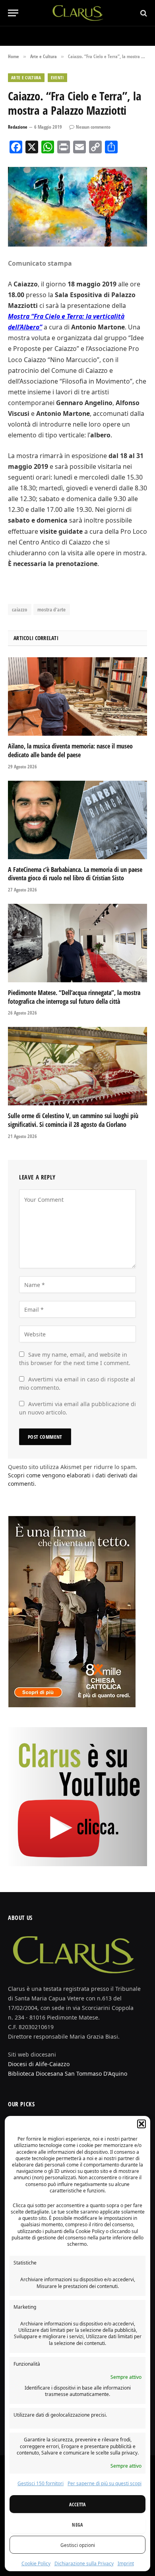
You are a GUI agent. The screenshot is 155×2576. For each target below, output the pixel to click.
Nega (77, 2525)
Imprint (126, 2563)
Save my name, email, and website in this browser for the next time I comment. (75, 1359)
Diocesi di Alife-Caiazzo (39, 2064)
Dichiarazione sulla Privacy (84, 2563)
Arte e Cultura (26, 77)
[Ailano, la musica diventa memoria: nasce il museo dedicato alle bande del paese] (77, 696)
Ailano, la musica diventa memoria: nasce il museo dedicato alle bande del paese (70, 750)
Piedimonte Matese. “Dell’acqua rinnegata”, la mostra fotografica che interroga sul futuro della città (74, 997)
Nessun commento (93, 127)
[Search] (143, 13)
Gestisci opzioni (78, 2545)
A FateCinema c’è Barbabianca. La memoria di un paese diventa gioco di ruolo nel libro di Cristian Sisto (75, 874)
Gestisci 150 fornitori (41, 2483)
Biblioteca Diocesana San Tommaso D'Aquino (68, 2074)
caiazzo (20, 609)
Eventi (57, 77)
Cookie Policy (36, 2563)
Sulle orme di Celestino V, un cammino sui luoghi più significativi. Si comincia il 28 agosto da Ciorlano (73, 1120)
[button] (141, 2124)
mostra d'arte (52, 609)
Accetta (77, 2504)
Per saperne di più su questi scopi (105, 2483)
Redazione (18, 127)
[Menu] (13, 13)
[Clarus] (78, 13)
